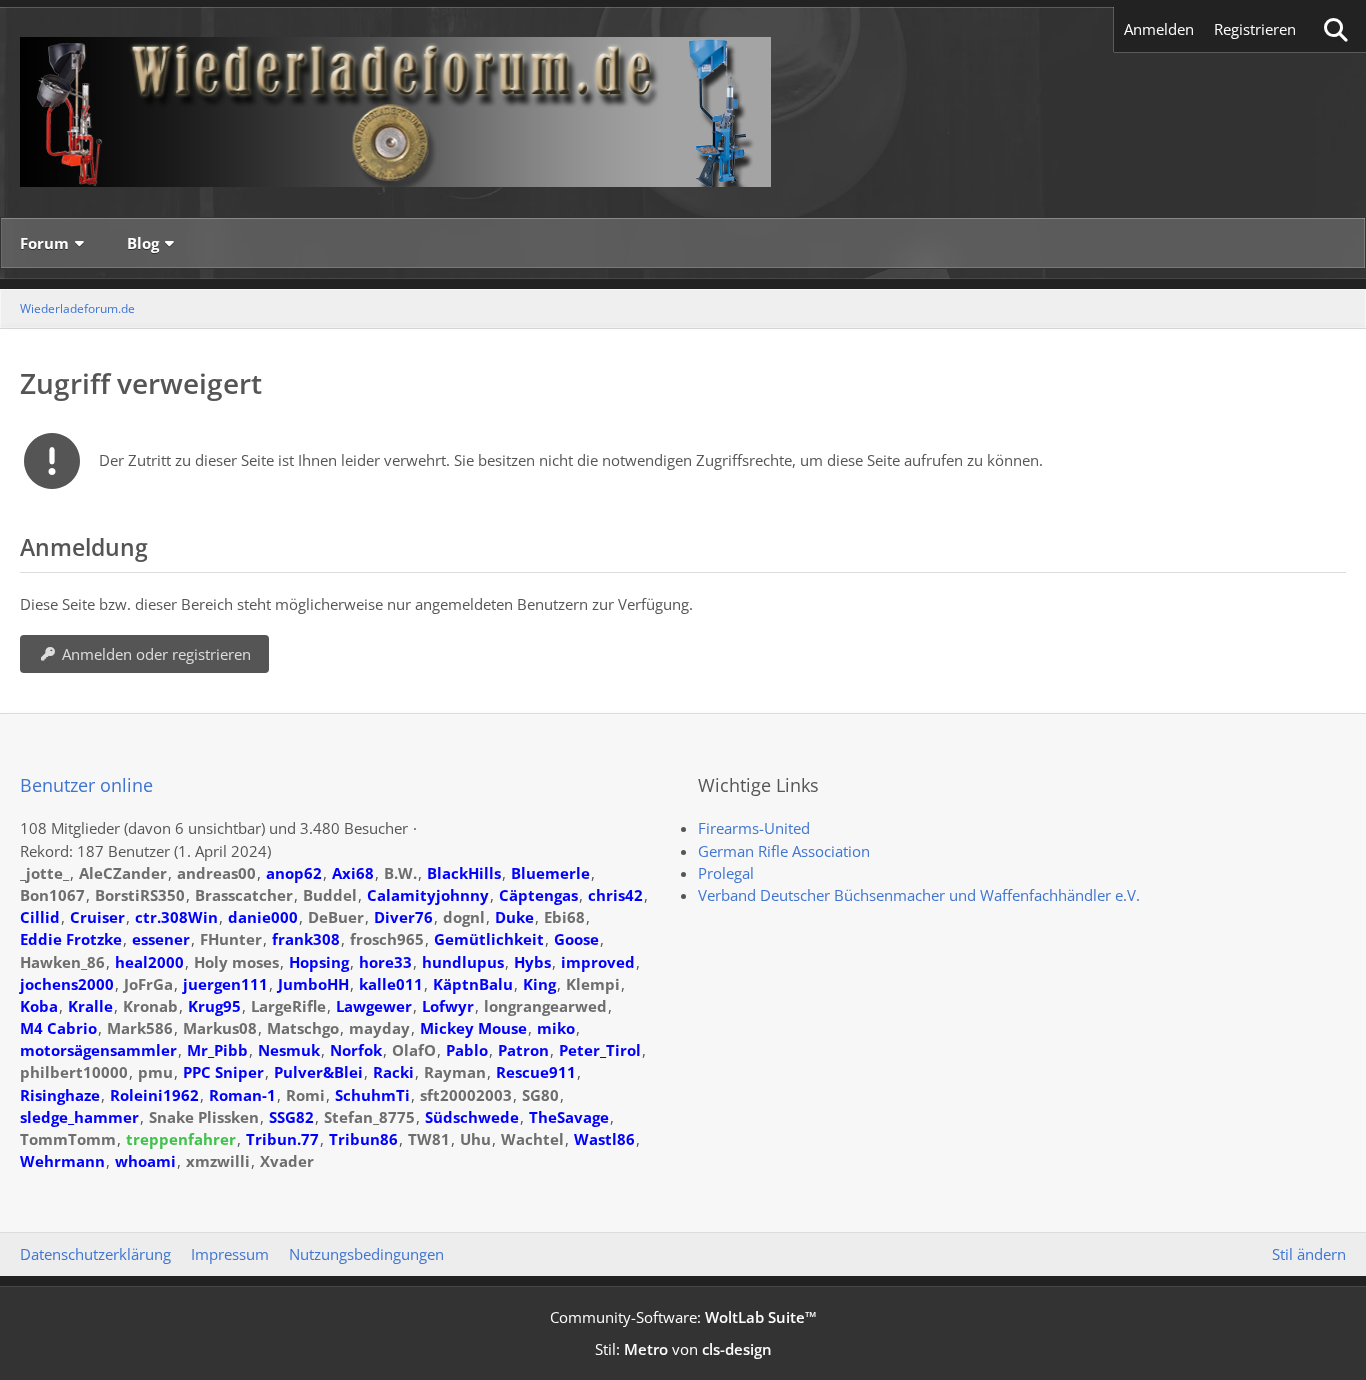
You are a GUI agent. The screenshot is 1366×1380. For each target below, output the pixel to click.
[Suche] (1336, 29)
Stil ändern (1309, 1254)
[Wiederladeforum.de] (683, 112)
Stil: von (683, 1349)
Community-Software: (683, 1317)
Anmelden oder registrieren (156, 654)
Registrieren (1255, 29)
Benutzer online (86, 785)
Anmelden (1159, 29)
